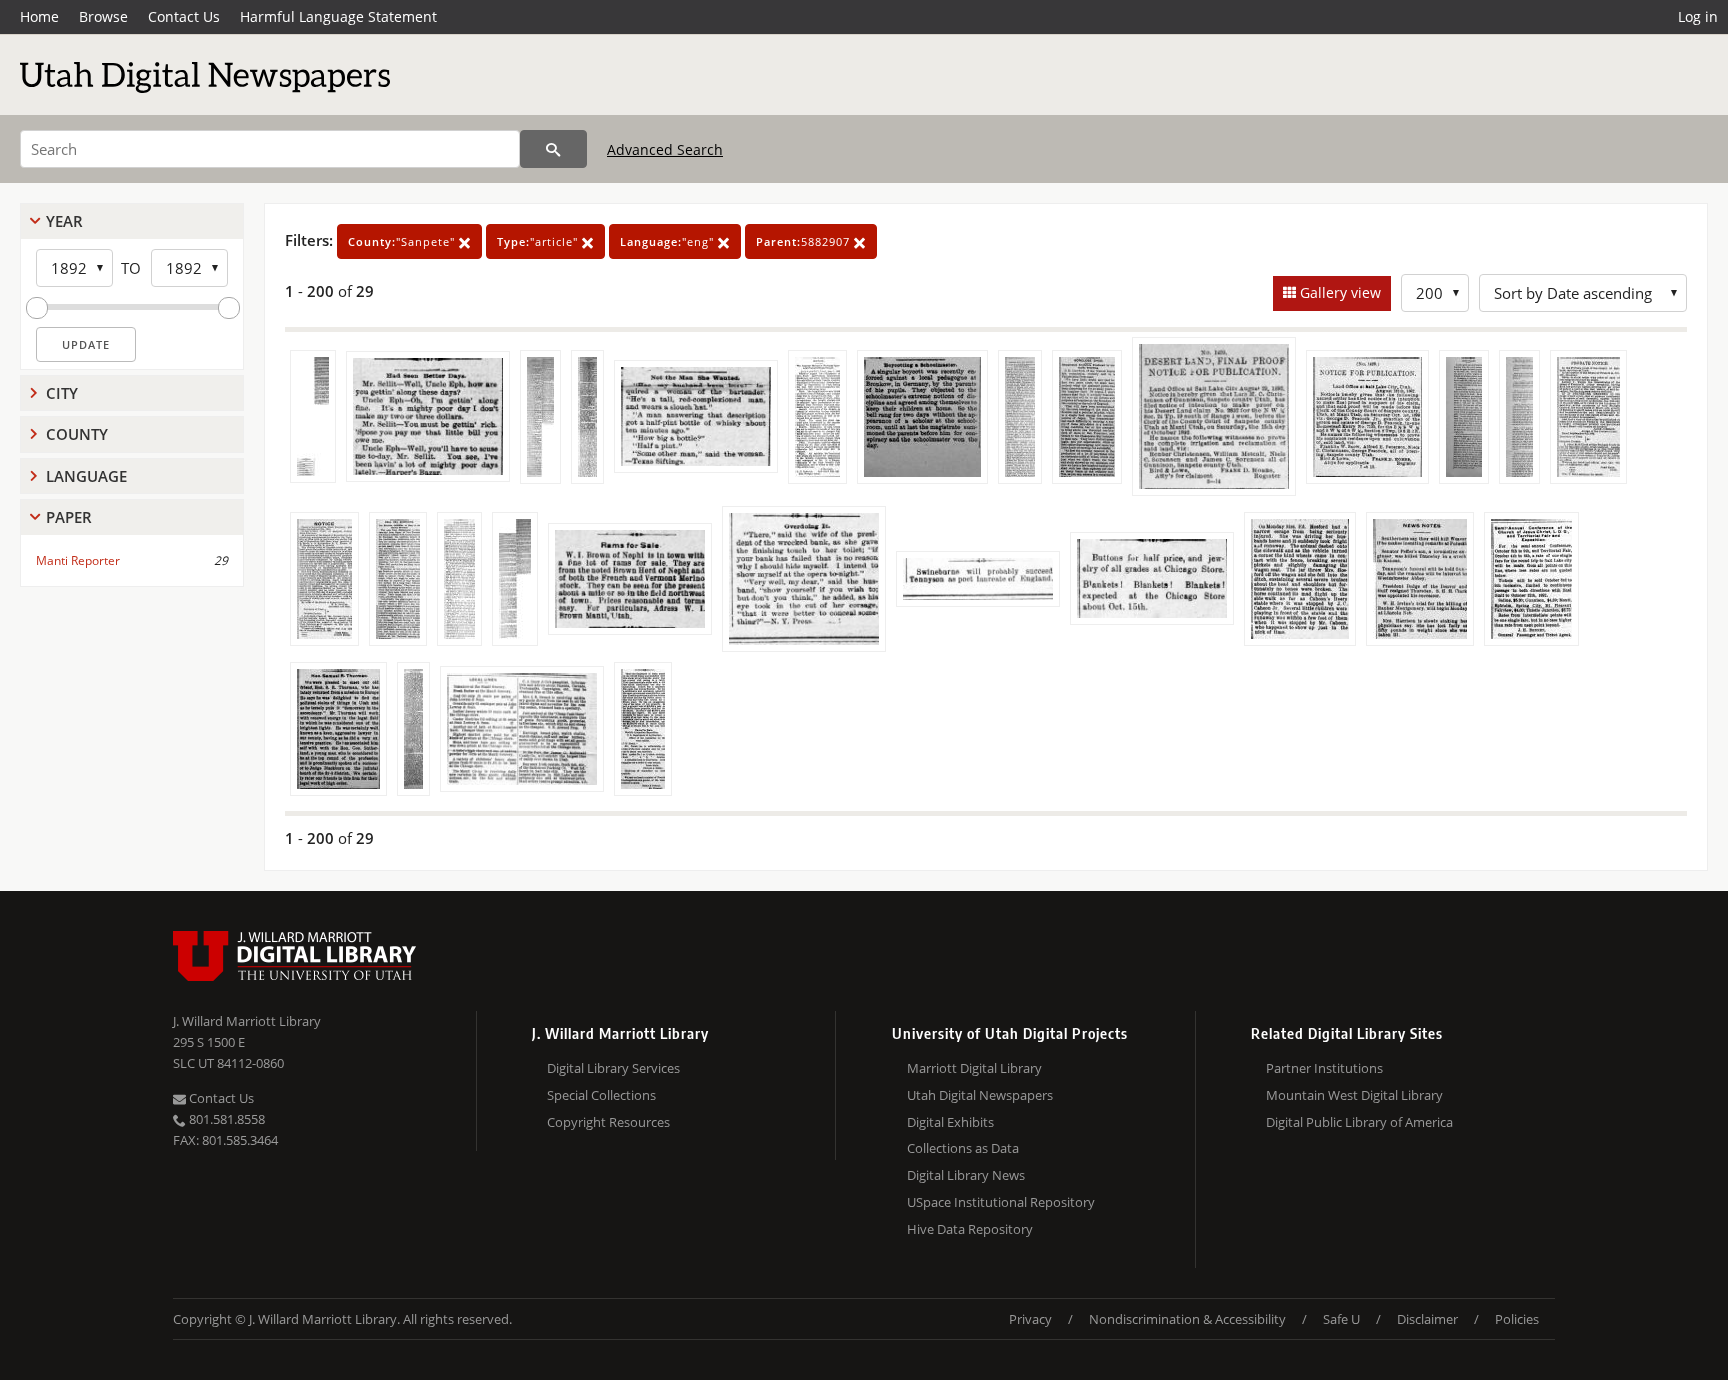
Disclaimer (1427, 1319)
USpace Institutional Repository (1001, 1202)
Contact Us (184, 16)
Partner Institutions (1324, 1068)
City (62, 393)
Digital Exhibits (950, 1122)
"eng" (669, 241)
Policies (1517, 1319)
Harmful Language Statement (338, 16)
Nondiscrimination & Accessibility (1187, 1319)
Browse (103, 16)
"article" (539, 241)
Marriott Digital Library (974, 1068)
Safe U (1341, 1319)
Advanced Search (665, 149)
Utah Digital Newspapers (980, 1095)
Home (39, 16)
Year (64, 221)
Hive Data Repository (970, 1229)
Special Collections (601, 1095)
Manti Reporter (78, 560)
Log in (1698, 16)
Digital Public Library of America (1359, 1122)
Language (86, 476)
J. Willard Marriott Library (247, 1021)
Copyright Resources (608, 1122)
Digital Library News (966, 1175)
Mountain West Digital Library (1354, 1095)
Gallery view (1338, 292)
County (77, 434)
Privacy (1030, 1319)
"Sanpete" (403, 241)
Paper (69, 517)
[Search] (553, 149)
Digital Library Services (613, 1068)
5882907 (805, 241)
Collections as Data (963, 1148)
